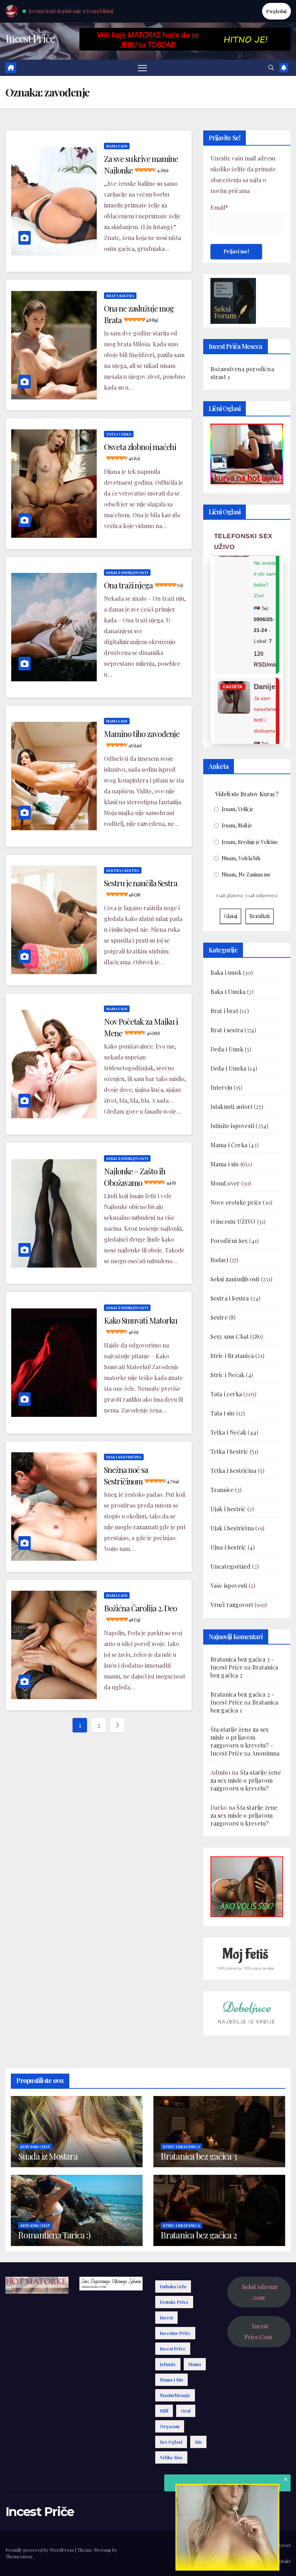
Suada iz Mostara (48, 2156)
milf (164, 2411)
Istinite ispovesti (232, 1126)
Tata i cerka (119, 434)
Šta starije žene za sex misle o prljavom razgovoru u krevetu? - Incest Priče (242, 1741)
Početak (197, 2545)
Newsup (103, 2550)
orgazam (170, 2426)
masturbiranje (175, 2395)
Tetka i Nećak (228, 1432)
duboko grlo (173, 2286)
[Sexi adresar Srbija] (247, 1886)
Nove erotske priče (236, 1202)
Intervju (221, 1087)
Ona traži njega (143, 585)
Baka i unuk (226, 972)
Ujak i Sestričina (124, 1457)
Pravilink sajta (251, 2561)
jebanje (168, 2364)
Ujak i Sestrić (228, 1509)
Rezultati (260, 916)
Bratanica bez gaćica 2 (199, 2235)
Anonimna (266, 1753)
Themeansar (19, 2556)
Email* (219, 207)
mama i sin (171, 2380)
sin (198, 2442)
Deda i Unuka (228, 1068)
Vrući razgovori (232, 1605)
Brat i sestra (120, 296)
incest (166, 2318)
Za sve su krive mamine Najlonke (141, 164)
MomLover (225, 1183)
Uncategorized (231, 1566)
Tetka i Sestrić (229, 1451)
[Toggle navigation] (142, 68)
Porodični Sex (229, 1241)
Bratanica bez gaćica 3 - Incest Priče (242, 1663)
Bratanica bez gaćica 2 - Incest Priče (243, 1698)
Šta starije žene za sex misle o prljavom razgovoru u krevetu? (246, 1780)
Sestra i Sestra (123, 870)
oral (186, 2411)
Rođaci (219, 1260)
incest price (173, 2349)
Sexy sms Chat (230, 1336)
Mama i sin (117, 146)
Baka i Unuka (228, 992)
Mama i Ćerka (229, 1145)
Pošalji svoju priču (231, 2545)
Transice (222, 1490)
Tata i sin (223, 1413)
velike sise (171, 2457)
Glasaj (230, 916)
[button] (271, 67)
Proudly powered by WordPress (40, 2550)
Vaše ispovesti (229, 1585)
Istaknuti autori (231, 1107)
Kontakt (282, 2561)
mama (195, 2364)
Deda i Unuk (227, 1049)
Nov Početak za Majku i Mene (141, 1027)
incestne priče (175, 2333)
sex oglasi (171, 2442)
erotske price (174, 2302)
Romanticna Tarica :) (54, 2235)
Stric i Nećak (228, 1375)
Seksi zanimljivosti (127, 573)
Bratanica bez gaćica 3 (199, 2156)
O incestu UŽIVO (233, 1221)
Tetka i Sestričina (234, 1471)
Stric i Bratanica (232, 1356)
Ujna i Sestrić (228, 1547)
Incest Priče (30, 38)
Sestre (219, 1317)
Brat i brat (224, 1011)
